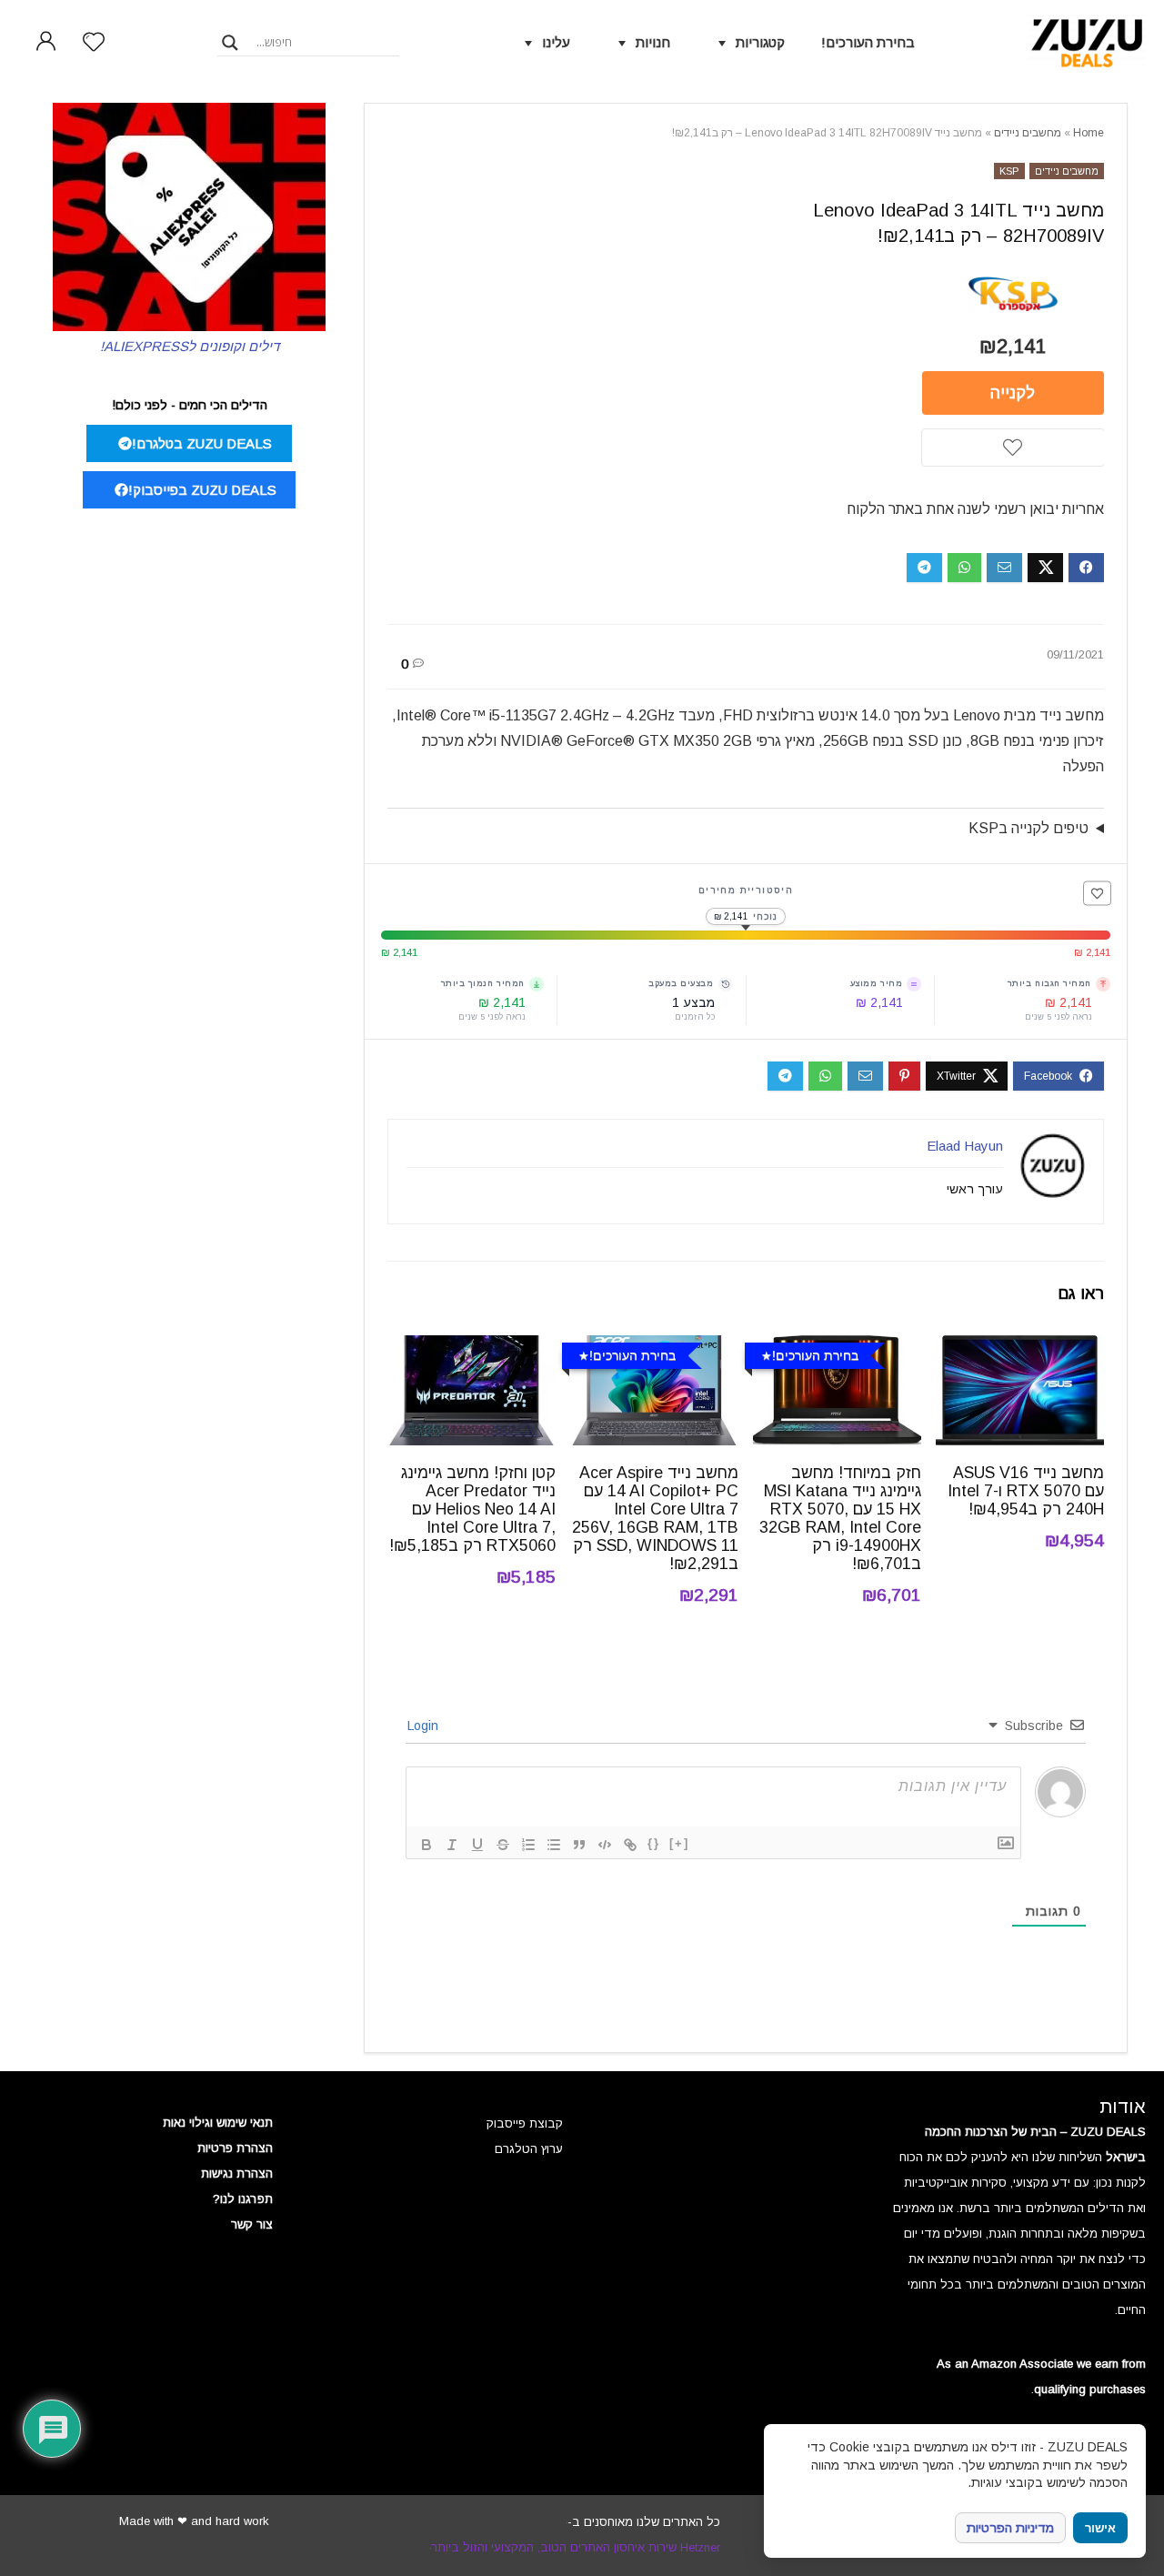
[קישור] (630, 1845)
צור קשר (252, 2224)
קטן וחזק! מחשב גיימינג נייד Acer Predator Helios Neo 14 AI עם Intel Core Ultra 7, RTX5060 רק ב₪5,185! (472, 1509)
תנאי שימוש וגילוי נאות (218, 2123)
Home (1089, 133)
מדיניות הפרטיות (1010, 2528)
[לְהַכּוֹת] (503, 1845)
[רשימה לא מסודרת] (554, 1845)
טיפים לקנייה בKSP (1029, 828)
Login (425, 1726)
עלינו (556, 42)
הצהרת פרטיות (235, 2148)
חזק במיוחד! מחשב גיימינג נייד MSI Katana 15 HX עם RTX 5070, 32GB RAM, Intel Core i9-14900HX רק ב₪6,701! (840, 1518)
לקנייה (1013, 393)
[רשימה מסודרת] (528, 1845)
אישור (1100, 2528)
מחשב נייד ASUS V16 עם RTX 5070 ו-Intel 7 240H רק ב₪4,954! (1026, 1491)
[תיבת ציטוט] (579, 1845)
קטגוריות (760, 42)
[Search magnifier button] (230, 43)
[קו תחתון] (477, 1845)
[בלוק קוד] (605, 1845)
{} (654, 1843)
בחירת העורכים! (868, 42)
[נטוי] (452, 1845)
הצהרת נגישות (237, 2173)
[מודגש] (426, 1845)
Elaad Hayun (965, 1146)
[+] (679, 1843)
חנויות (653, 42)
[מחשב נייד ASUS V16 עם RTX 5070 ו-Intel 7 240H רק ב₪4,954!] (1020, 1348)
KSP (1009, 171)
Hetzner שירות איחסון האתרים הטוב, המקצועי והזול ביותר (576, 2547)
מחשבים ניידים (1028, 133)
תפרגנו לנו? (243, 2199)
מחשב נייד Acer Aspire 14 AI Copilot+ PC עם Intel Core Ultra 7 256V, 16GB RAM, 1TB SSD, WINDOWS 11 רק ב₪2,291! (655, 1518)
